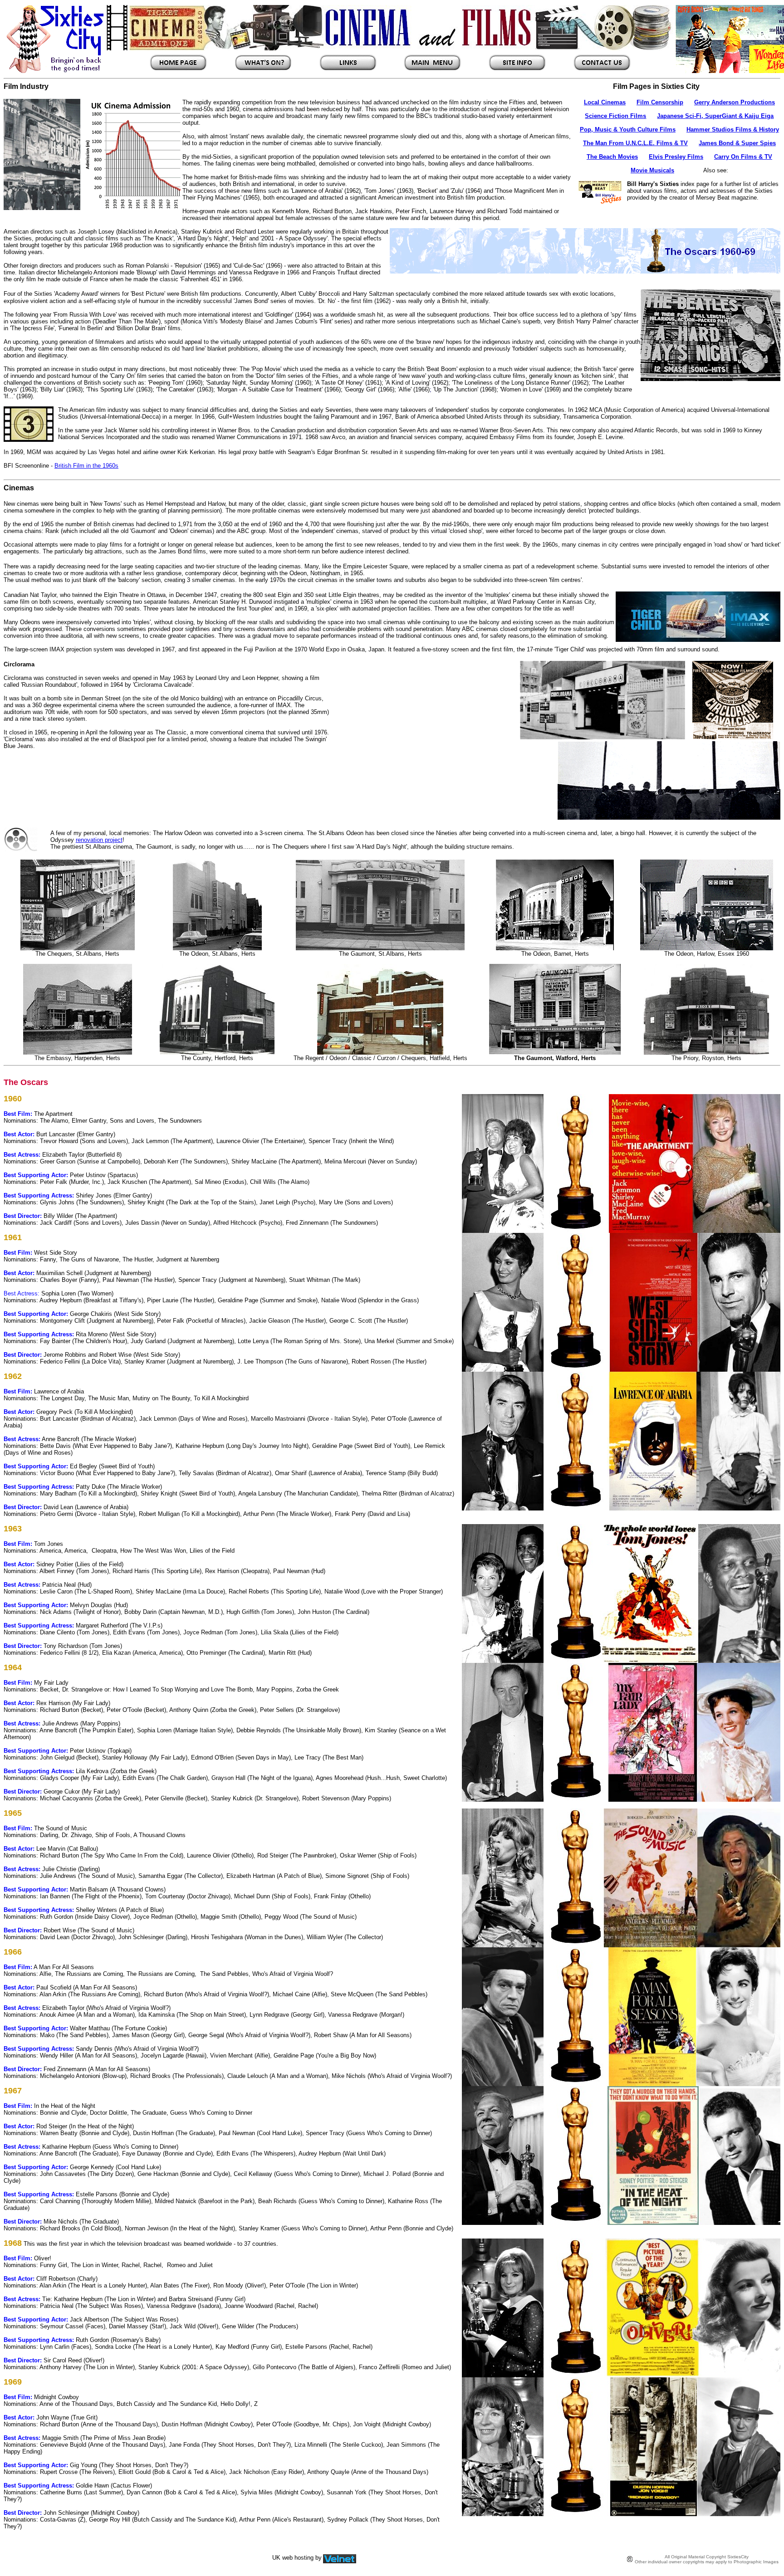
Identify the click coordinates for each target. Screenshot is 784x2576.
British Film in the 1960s (86, 466)
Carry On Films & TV (743, 157)
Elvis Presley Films (676, 157)
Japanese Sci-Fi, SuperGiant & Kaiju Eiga (715, 116)
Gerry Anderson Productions (735, 102)
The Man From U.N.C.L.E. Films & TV (635, 143)
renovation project (99, 840)
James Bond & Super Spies (737, 143)
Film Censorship (660, 102)
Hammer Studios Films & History (733, 130)
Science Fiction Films (615, 116)
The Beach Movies (612, 157)
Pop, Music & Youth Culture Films (628, 130)
